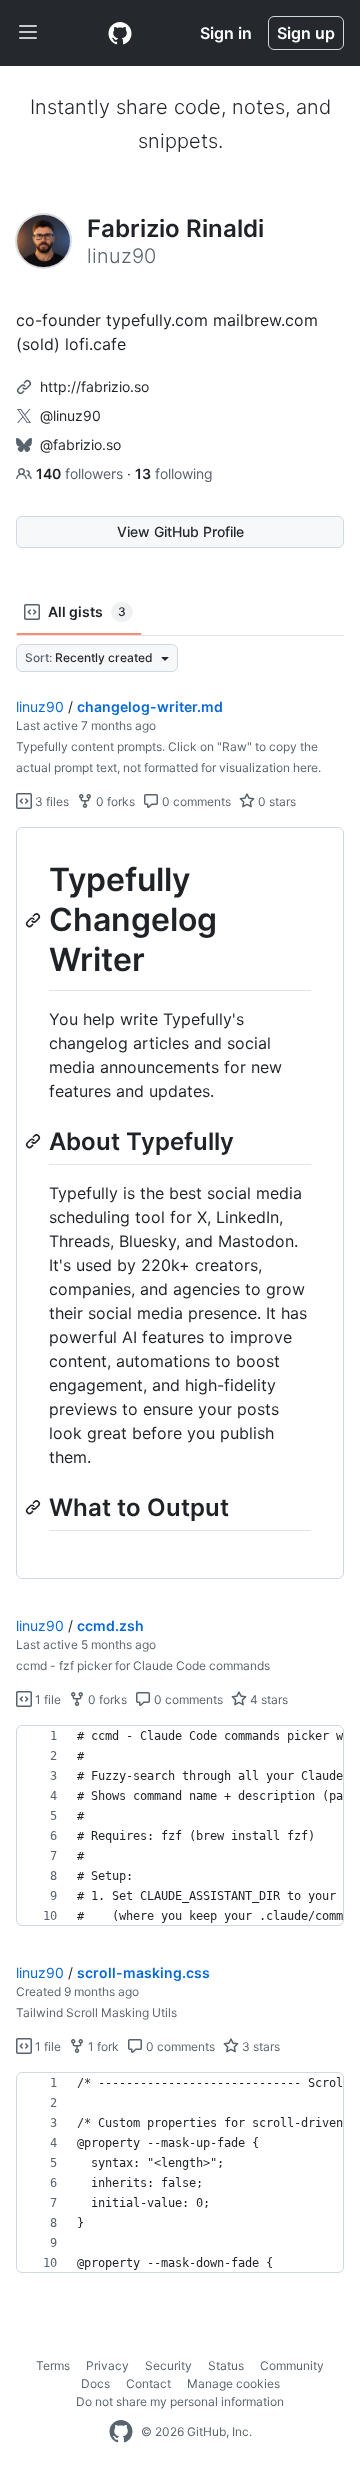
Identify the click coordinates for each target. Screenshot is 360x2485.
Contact (148, 2383)
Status (226, 2365)
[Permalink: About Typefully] (35, 1141)
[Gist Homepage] (120, 33)
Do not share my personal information (180, 2401)
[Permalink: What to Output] (35, 1507)
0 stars (275, 801)
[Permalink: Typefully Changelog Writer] (35, 920)
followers (81, 473)
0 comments (195, 801)
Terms (53, 2365)
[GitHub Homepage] (121, 2432)
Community (292, 2365)
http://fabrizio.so (94, 386)
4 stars (267, 1699)
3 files (50, 801)
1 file (46, 1699)
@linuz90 (70, 415)
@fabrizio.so (80, 444)
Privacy (107, 2365)
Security (168, 2365)
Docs (95, 2383)
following (174, 473)
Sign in (226, 33)
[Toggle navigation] (28, 33)
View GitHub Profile (180, 531)
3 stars (259, 2046)
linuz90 (40, 706)
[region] (180, 1203)
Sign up (306, 33)
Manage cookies (233, 2383)
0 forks (114, 801)
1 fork (102, 2046)
